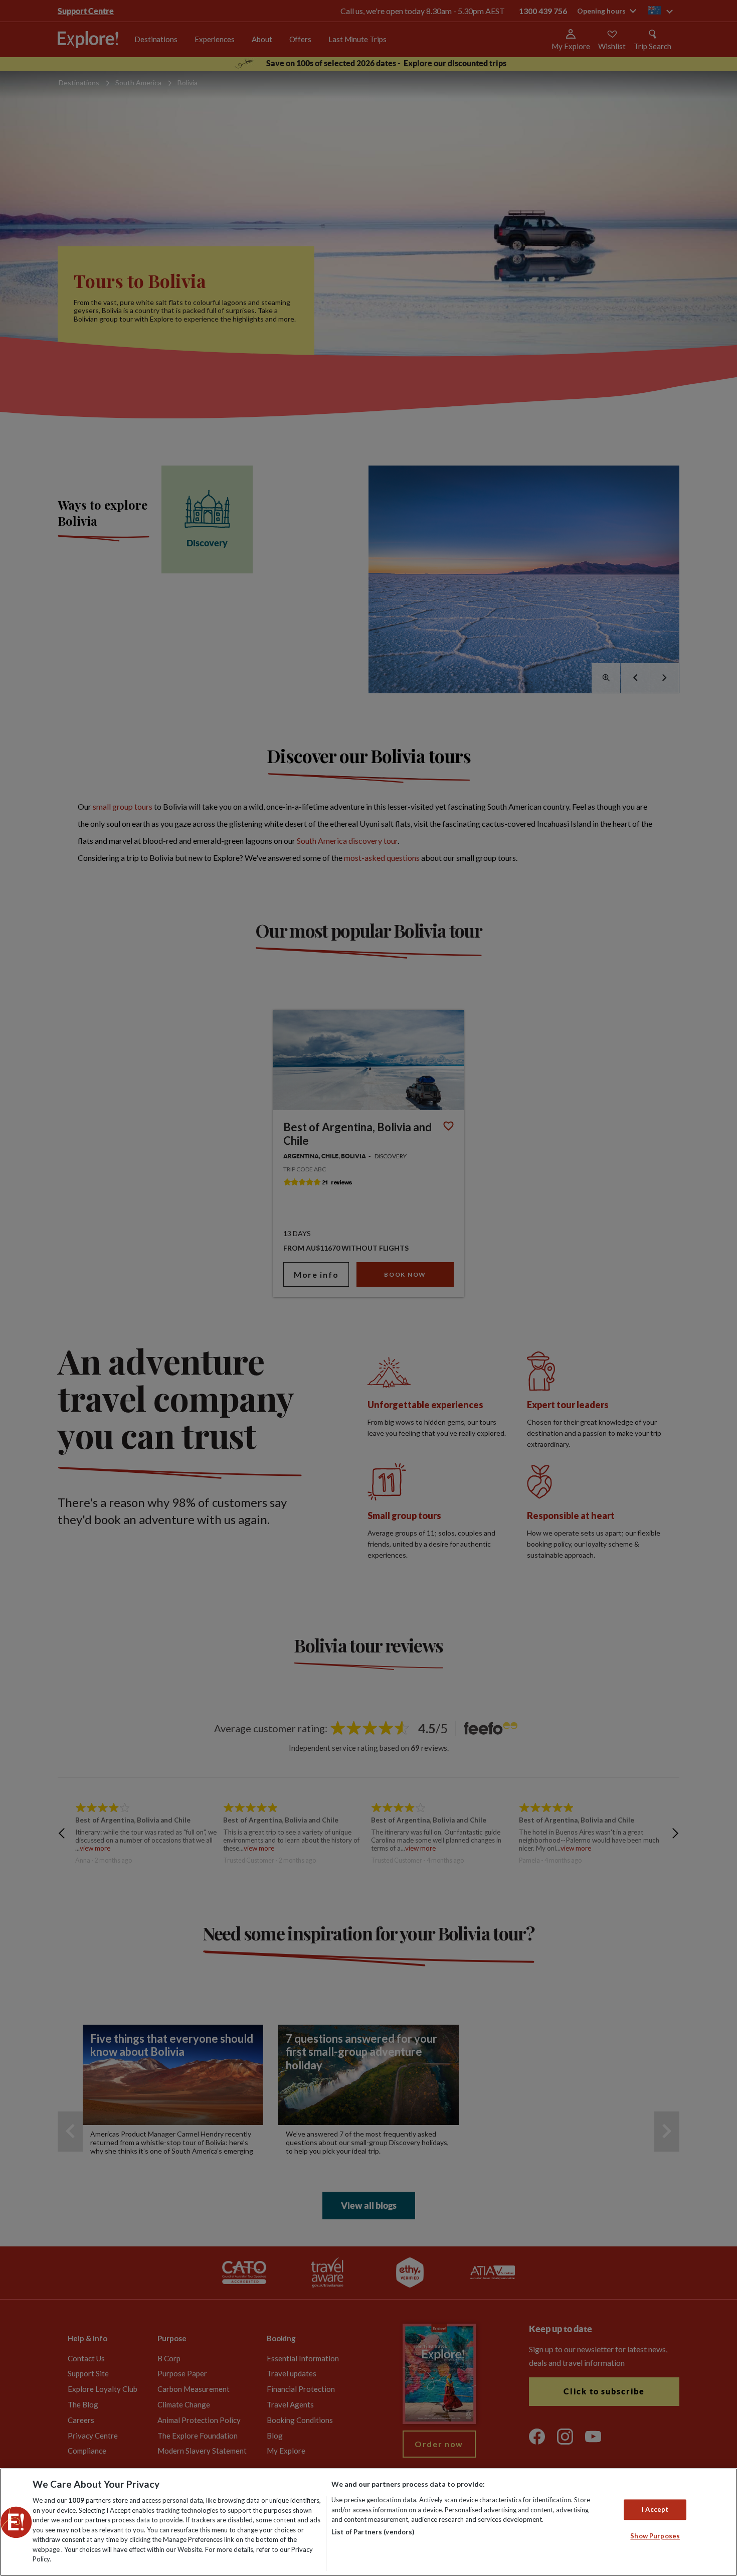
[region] (368, 2522)
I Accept (655, 2509)
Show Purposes (655, 2536)
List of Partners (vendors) (373, 2532)
